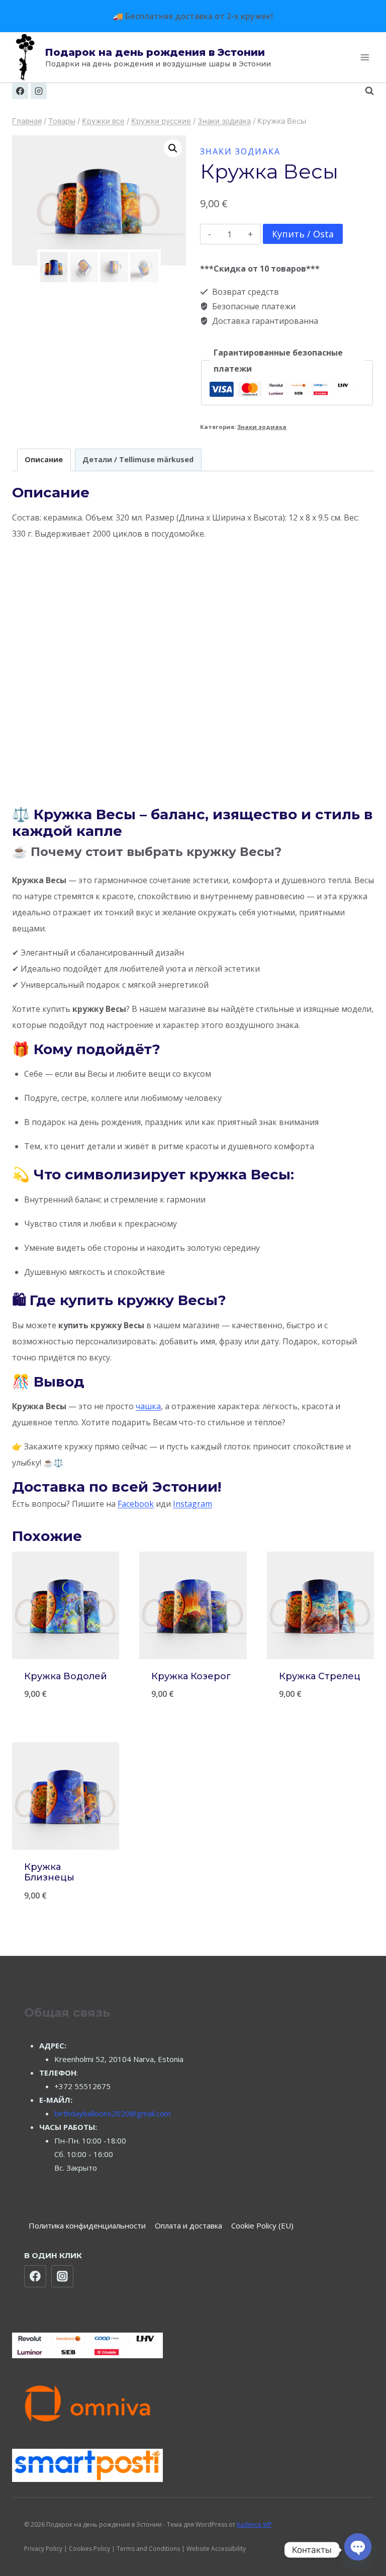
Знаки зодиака (240, 151)
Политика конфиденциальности (87, 2225)
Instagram (192, 1504)
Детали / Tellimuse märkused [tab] (138, 459)
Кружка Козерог (191, 1676)
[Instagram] (39, 91)
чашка (148, 1406)
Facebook (136, 1504)
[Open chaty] (358, 2545)
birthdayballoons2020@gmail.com (113, 2113)
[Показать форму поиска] (364, 91)
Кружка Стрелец (320, 1676)
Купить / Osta (303, 234)
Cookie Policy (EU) (262, 2225)
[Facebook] (20, 91)
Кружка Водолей (66, 1676)
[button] (173, 148)
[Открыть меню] (365, 58)
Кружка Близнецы (49, 1872)
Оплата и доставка (188, 2225)
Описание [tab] (44, 459)
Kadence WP (254, 2524)
